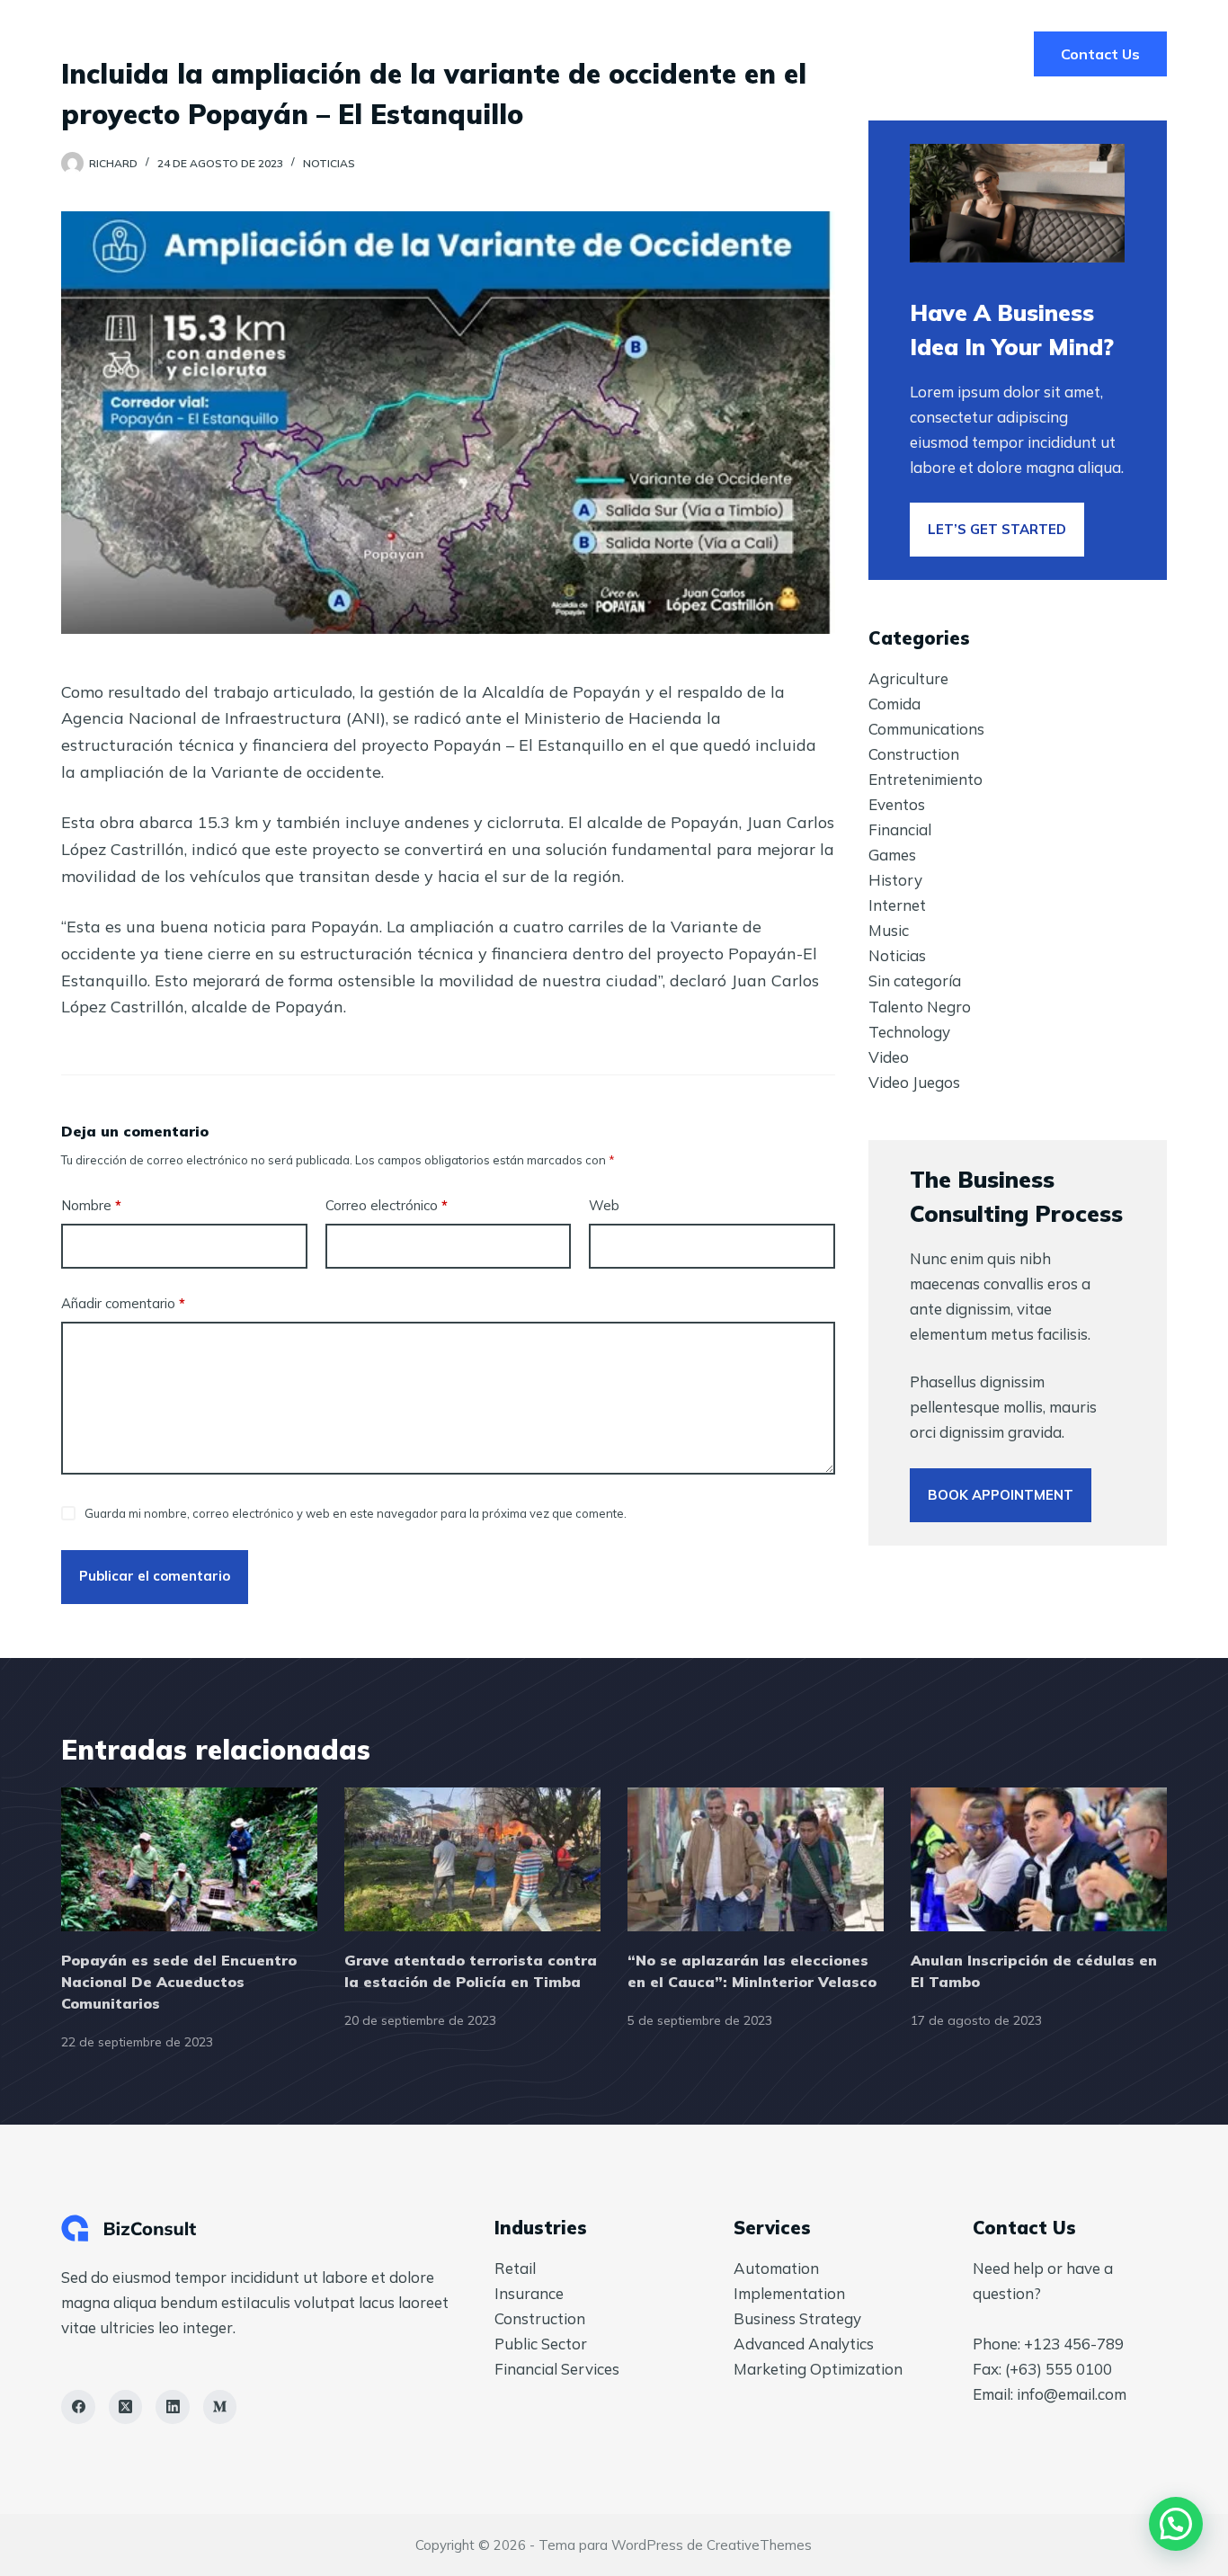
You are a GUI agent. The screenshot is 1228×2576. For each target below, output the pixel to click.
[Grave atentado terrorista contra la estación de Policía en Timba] (472, 1859)
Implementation (789, 2293)
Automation (776, 2268)
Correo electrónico (387, 1205)
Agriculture (908, 678)
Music (889, 930)
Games (892, 855)
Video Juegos (914, 1082)
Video (889, 1057)
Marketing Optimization (818, 2369)
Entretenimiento (925, 779)
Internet (897, 905)
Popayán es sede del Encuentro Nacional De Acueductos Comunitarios (179, 1982)
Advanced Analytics (804, 2344)
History (895, 880)
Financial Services (557, 2369)
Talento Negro (920, 1007)
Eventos (897, 804)
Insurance (529, 2293)
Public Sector (541, 2344)
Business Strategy (797, 2318)
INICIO (614, 54)
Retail (515, 2268)
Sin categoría (915, 980)
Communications (926, 729)
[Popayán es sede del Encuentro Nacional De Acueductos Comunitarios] (189, 1859)
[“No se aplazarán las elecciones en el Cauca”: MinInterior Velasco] (756, 1859)
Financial (900, 829)
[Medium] (220, 2407)
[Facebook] (78, 2407)
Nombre (91, 1205)
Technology (909, 1032)
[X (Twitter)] (126, 2407)
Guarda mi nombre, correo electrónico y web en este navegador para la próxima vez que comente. (356, 1513)
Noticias (329, 163)
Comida (894, 704)
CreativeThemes (759, 2545)
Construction (914, 754)
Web (604, 1205)
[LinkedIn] (173, 2407)
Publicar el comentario (155, 1576)
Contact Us (1100, 54)
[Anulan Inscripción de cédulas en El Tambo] (1039, 1859)
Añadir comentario (123, 1303)
